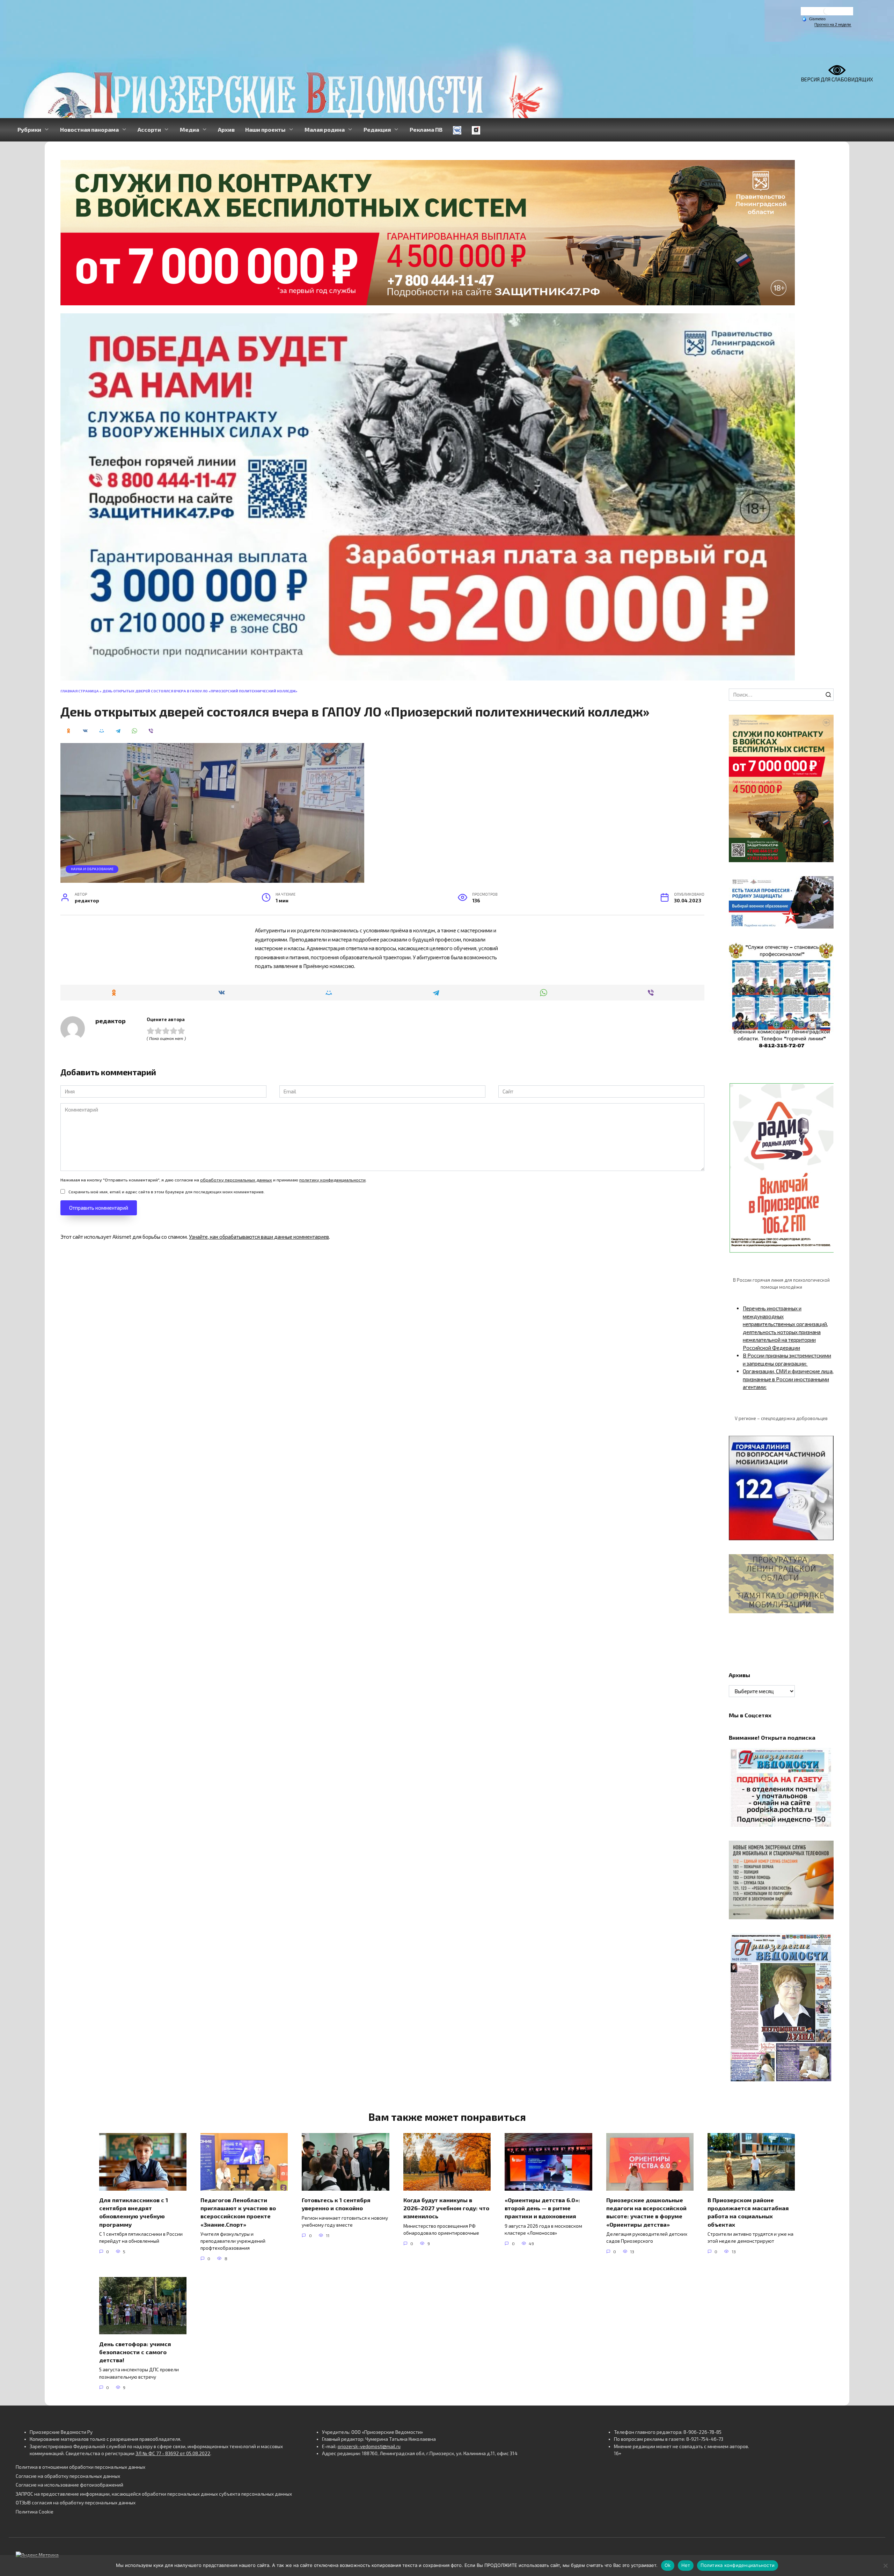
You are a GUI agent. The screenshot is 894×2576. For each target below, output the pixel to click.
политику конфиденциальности (332, 1180)
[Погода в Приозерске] (827, 13)
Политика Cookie (35, 2512)
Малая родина (325, 129)
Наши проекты (265, 129)
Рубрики (29, 129)
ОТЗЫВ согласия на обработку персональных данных (76, 2503)
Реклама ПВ (426, 129)
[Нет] (885, 2566)
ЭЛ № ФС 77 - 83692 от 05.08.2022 (173, 2453)
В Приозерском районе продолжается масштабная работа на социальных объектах (748, 2212)
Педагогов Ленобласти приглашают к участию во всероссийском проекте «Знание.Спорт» (238, 2212)
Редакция (377, 129)
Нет (686, 2565)
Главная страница (80, 691)
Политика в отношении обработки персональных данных (80, 2467)
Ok (668, 2565)
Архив (226, 129)
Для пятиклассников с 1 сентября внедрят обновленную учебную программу (134, 2212)
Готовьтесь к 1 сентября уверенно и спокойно (336, 2204)
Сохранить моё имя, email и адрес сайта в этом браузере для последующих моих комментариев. (167, 1192)
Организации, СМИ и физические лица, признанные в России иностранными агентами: (788, 1379)
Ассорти (149, 129)
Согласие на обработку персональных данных (68, 2476)
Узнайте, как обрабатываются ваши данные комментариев (259, 1237)
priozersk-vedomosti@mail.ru (369, 2446)
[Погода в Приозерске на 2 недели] (833, 25)
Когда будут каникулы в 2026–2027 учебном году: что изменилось (446, 2208)
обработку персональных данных (236, 1180)
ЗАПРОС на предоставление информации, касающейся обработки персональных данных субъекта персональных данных (154, 2494)
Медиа (189, 129)
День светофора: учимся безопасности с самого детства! (135, 2352)
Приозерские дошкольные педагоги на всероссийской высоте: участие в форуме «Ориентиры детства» (646, 2212)
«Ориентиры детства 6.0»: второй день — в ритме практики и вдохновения (542, 2208)
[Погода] (814, 19)
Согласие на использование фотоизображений (69, 2485)
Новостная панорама (89, 129)
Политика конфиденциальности (738, 2565)
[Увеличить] (825, 885)
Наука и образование (92, 869)
